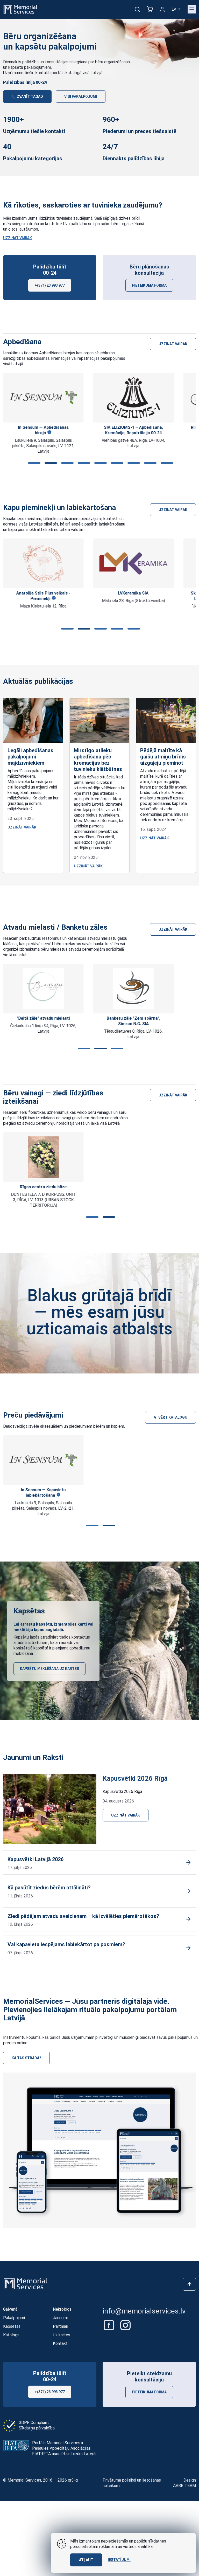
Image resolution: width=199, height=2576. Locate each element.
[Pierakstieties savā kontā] (162, 9)
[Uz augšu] (189, 2284)
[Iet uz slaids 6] (116, 463)
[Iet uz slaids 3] (66, 463)
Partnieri (61, 2326)
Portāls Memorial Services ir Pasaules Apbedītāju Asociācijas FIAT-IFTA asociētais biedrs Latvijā (64, 2448)
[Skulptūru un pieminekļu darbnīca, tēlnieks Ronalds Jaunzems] (133, 563)
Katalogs (11, 2335)
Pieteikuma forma (149, 285)
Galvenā (10, 2309)
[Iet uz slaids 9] (166, 463)
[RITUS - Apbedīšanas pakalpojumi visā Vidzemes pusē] (134, 398)
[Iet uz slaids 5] (99, 463)
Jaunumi (60, 2318)
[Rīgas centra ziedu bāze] (43, 1157)
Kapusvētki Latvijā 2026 (35, 1859)
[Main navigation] (192, 9)
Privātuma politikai (119, 2480)
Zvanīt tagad (30, 96)
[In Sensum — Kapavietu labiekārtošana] (43, 1460)
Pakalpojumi (14, 2318)
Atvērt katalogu (170, 1417)
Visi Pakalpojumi (81, 96)
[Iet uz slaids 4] (83, 463)
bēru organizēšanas (112, 62)
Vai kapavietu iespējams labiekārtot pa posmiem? (66, 1944)
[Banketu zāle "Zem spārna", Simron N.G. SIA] (43, 989)
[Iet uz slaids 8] (149, 463)
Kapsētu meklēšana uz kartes (49, 1669)
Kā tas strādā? (26, 2058)
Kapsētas (12, 2326)
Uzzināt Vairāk (17, 238)
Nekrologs (62, 2309)
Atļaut (86, 2560)
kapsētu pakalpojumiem (30, 67)
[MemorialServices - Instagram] (125, 2325)
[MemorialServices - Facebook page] (109, 2325)
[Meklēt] (137, 9)
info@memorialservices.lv (144, 2311)
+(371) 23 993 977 (50, 285)
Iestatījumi (119, 2560)
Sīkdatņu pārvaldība (37, 2428)
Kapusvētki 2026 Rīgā (135, 1778)
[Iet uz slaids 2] (50, 463)
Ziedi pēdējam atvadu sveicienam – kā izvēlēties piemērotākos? (83, 1916)
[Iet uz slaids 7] (133, 463)
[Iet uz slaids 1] (33, 463)
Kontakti (61, 2343)
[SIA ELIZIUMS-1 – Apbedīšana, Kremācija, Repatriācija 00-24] (43, 398)
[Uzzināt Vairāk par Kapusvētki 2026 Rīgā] (50, 1809)
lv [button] (174, 9)
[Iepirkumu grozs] (150, 9)
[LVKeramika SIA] (43, 564)
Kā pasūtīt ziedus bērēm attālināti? (49, 1888)
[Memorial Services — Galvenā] (20, 9)
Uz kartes (62, 2335)
